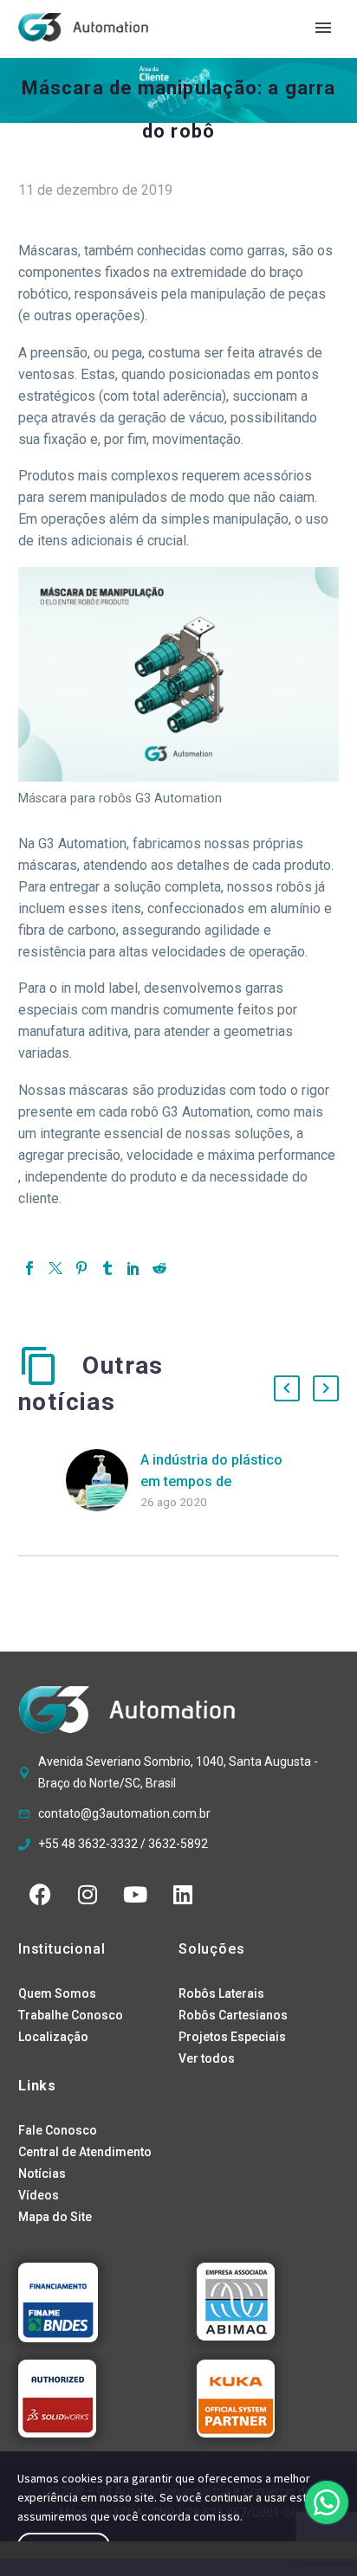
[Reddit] (159, 1268)
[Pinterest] (81, 1268)
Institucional (62, 1949)
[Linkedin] (183, 1894)
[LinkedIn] (133, 1268)
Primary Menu (323, 28)
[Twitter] (55, 1268)
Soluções (211, 1949)
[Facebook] (29, 1268)
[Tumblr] (107, 1268)
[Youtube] (135, 1894)
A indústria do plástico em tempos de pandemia (211, 1481)
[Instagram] (88, 1894)
